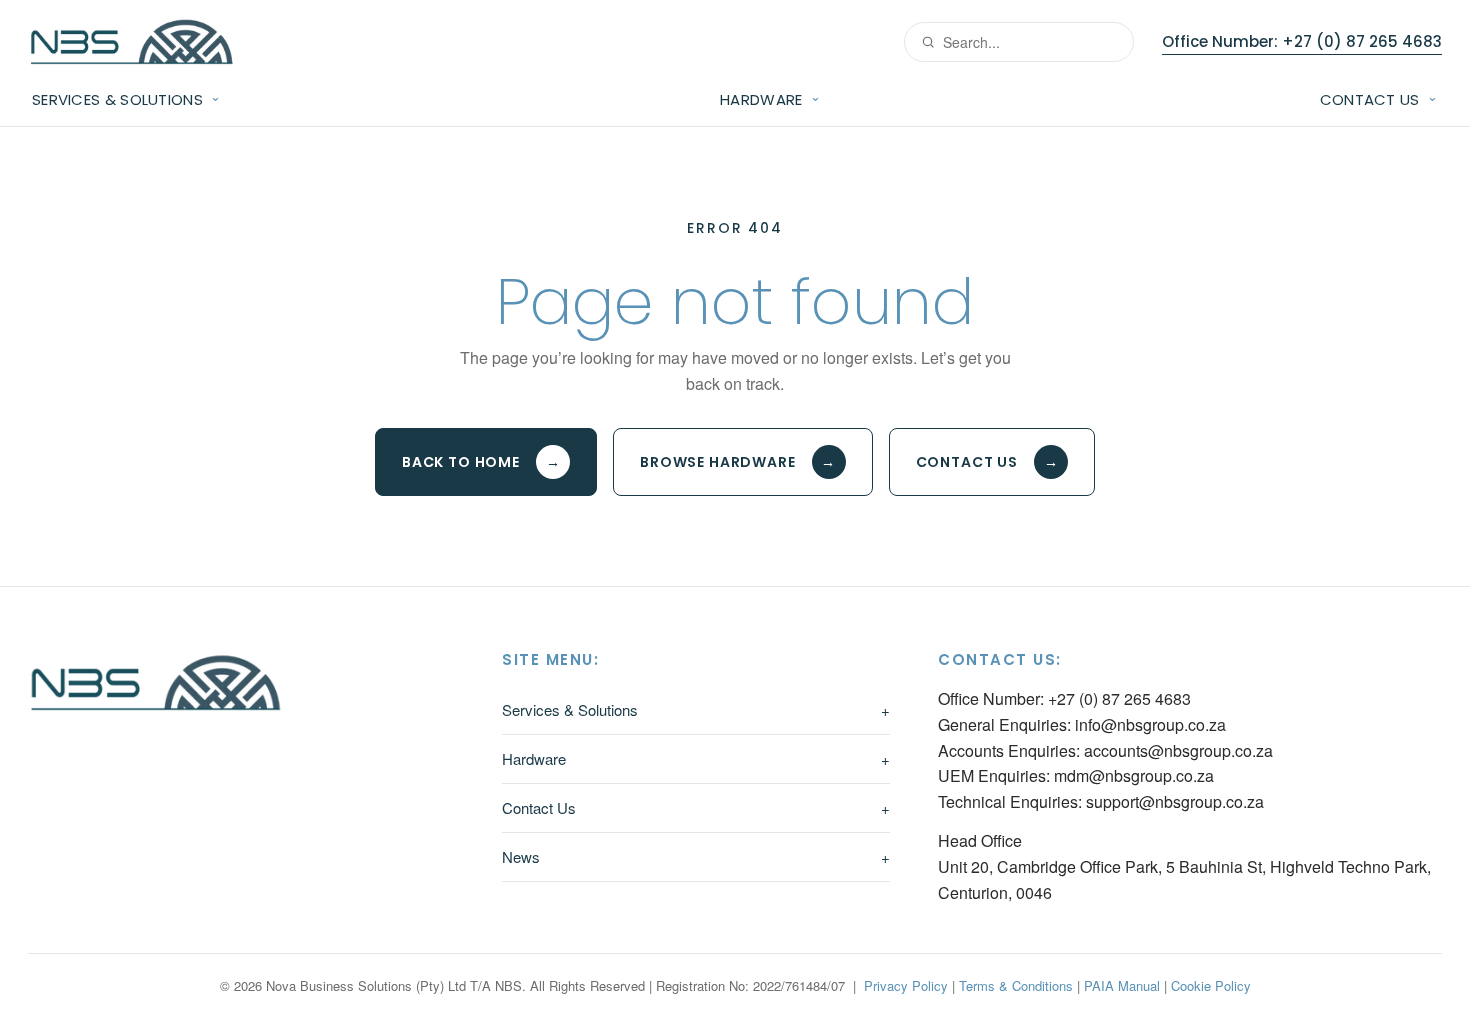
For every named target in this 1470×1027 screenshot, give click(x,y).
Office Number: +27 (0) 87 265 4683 (1302, 41)
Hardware (696, 758)
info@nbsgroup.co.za (1150, 724)
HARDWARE (761, 99)
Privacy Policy (906, 985)
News (696, 856)
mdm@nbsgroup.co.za (1134, 775)
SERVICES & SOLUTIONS (117, 99)
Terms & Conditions (1016, 985)
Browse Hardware (738, 462)
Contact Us (987, 462)
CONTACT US (1370, 99)
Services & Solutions (696, 709)
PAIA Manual (1122, 985)
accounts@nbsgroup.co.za (1178, 750)
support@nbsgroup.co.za (1175, 801)
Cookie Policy (1211, 985)
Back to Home (481, 462)
